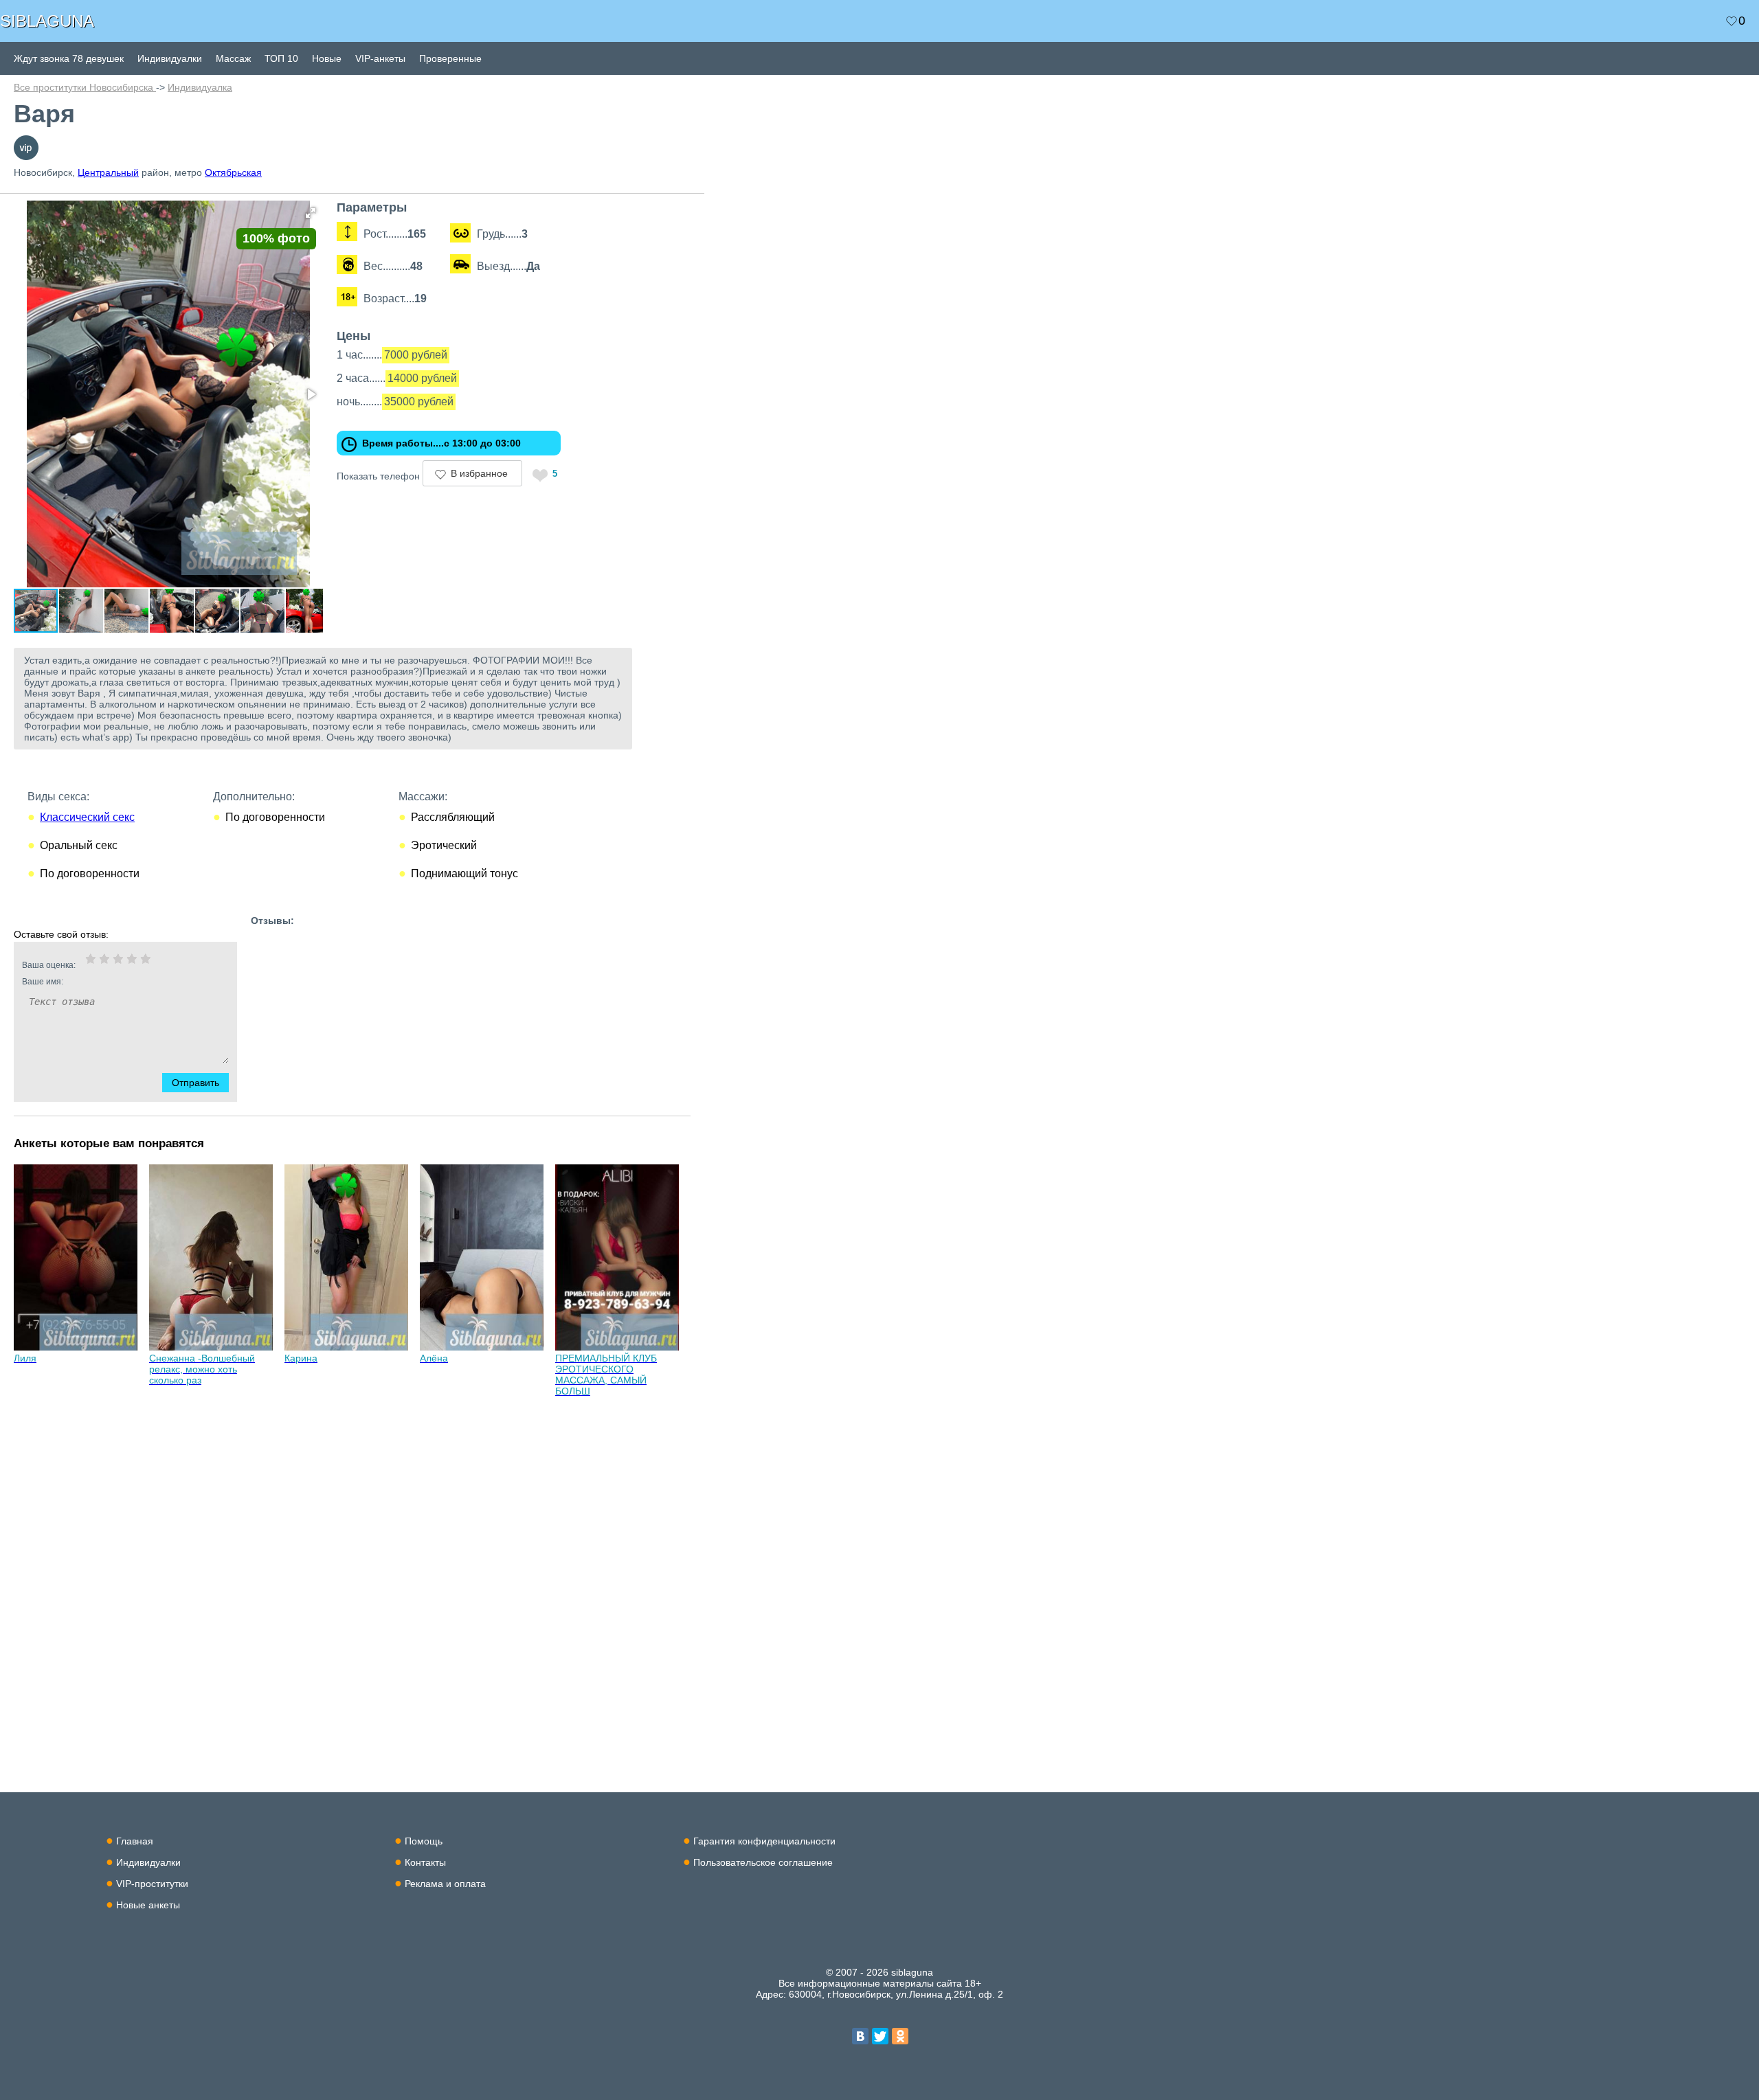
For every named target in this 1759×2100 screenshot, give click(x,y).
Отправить (195, 1083)
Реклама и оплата (445, 1884)
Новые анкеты (148, 1905)
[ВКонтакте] (860, 2036)
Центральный (108, 172)
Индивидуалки (170, 58)
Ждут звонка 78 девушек (69, 58)
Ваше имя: (43, 982)
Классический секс (87, 817)
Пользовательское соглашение (763, 1862)
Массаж (233, 58)
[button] (311, 213)
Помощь (424, 1841)
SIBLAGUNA (47, 21)
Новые (327, 58)
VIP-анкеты (380, 58)
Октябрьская (233, 172)
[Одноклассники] (900, 2036)
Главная (135, 1841)
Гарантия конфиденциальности (764, 1841)
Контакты (425, 1862)
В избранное (479, 473)
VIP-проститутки (152, 1884)
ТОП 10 (281, 58)
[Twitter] (880, 2036)
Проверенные (450, 58)
